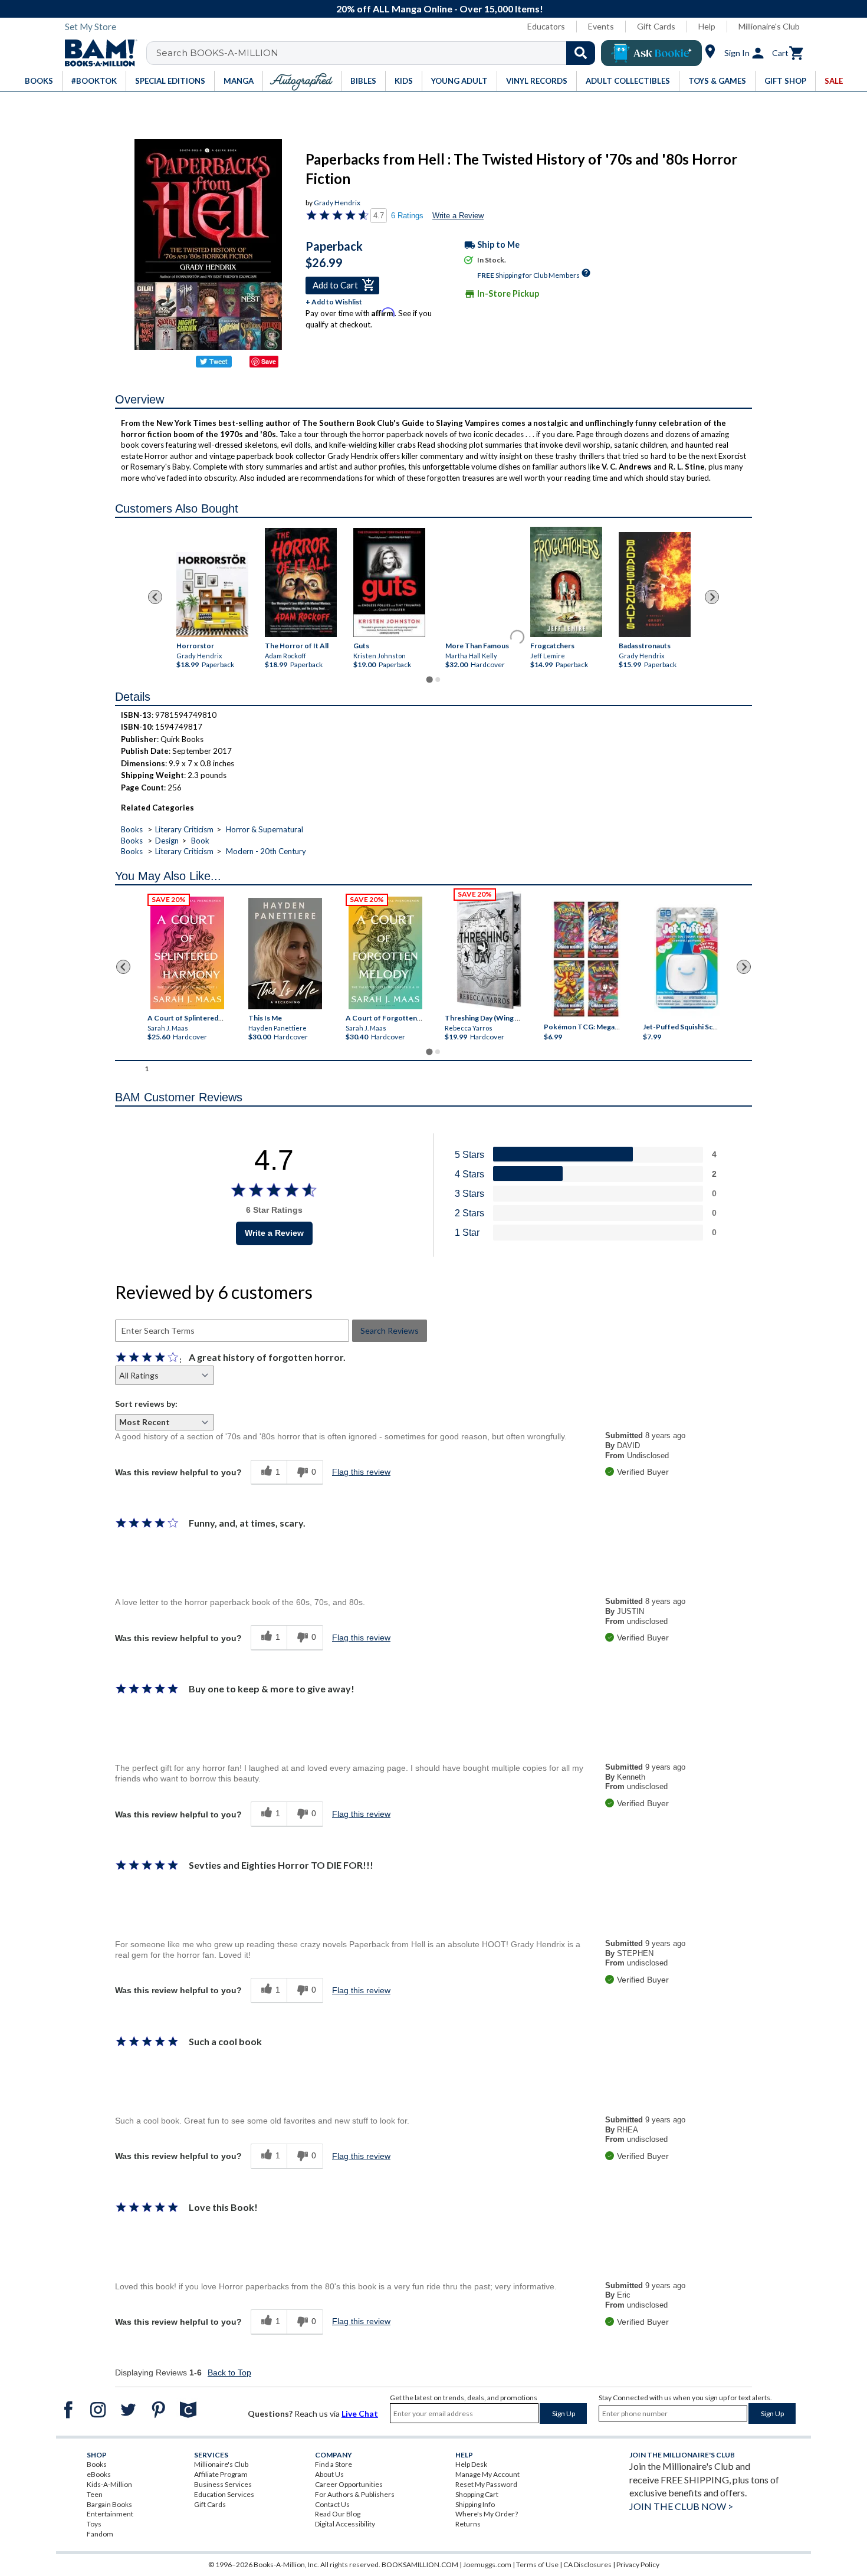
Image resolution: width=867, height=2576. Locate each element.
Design (167, 841)
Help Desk (471, 2464)
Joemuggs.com (487, 2564)
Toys (94, 2524)
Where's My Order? (487, 2514)
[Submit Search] (581, 53)
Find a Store (334, 2464)
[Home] (97, 53)
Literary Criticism (184, 829)
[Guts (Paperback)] (389, 582)
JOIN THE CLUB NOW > (681, 2506)
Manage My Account (487, 2474)
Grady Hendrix (337, 203)
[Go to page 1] (429, 679)
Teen (95, 2494)
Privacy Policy (638, 2564)
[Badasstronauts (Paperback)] (655, 585)
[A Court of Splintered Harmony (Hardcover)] (187, 953)
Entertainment (110, 2514)
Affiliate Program (221, 2474)
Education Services (224, 2494)
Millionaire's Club (769, 26)
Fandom (100, 2534)
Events (601, 26)
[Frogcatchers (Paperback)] (566, 581)
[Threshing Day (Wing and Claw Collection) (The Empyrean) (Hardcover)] (489, 950)
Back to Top (229, 2372)
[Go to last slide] (155, 597)
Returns (468, 2524)
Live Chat (360, 2413)
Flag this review (361, 1472)
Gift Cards (656, 26)
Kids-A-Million (109, 2484)
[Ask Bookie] (651, 53)
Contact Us (332, 2504)
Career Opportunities (349, 2484)
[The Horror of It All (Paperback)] (301, 582)
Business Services (223, 2484)
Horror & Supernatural (265, 829)
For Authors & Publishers (355, 2494)
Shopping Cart (477, 2494)
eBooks (99, 2474)
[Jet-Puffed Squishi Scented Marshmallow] (687, 960)
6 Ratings (407, 216)
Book (200, 841)
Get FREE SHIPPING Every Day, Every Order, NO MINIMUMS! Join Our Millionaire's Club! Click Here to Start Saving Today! (440, 9)
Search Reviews (390, 1330)
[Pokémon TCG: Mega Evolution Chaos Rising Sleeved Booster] (585, 960)
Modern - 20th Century (266, 851)
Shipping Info (475, 2504)
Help (707, 26)
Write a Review (458, 216)
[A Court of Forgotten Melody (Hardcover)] (385, 953)
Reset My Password (486, 2484)
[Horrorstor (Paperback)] (212, 594)
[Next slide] (712, 597)
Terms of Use (537, 2564)
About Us (329, 2474)
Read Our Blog (338, 2514)
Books (132, 829)
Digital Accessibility (345, 2524)
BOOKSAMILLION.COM (420, 2564)
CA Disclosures (587, 2564)
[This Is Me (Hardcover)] (285, 954)
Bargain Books (109, 2504)
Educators (546, 26)
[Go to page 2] (438, 680)
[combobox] (378, 53)
